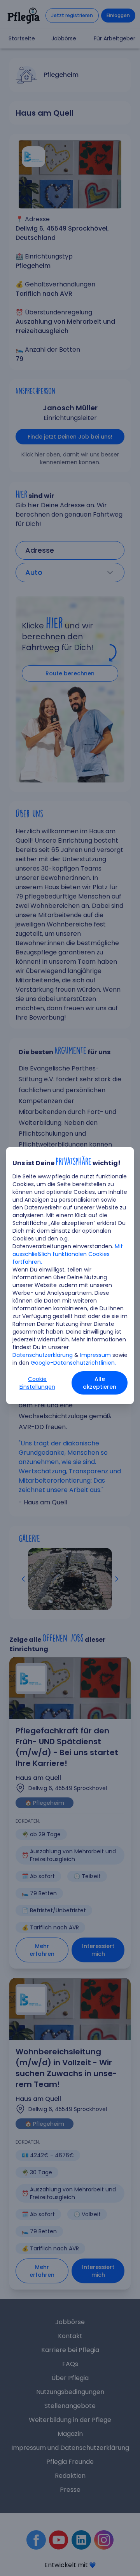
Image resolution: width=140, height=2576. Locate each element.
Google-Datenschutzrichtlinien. (73, 1363)
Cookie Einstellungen (37, 1383)
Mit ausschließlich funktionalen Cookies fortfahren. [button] (68, 1254)
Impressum (95, 1355)
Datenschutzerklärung (43, 1355)
